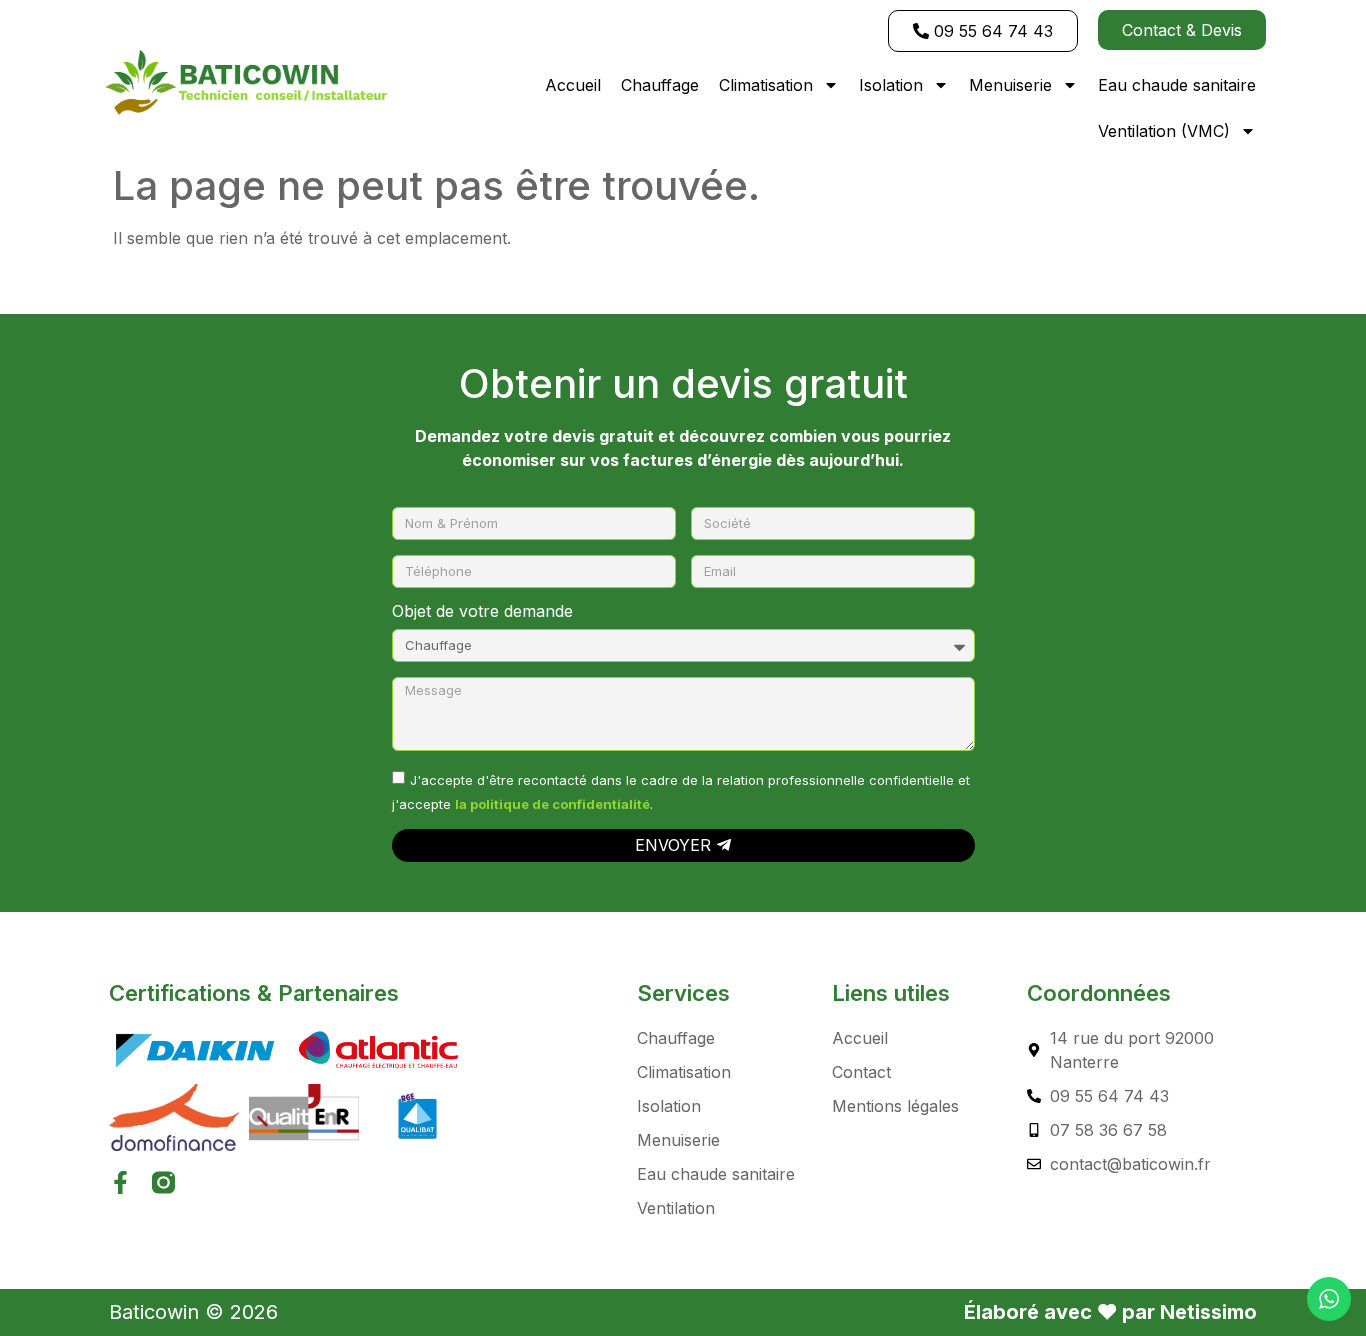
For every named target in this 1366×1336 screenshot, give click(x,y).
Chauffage (660, 85)
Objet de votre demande (482, 612)
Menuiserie (1010, 85)
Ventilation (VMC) (1164, 131)
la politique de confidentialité (552, 803)
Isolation (891, 85)
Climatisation (766, 85)
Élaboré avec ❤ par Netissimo (1110, 1312)
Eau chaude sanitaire (1177, 85)
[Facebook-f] (120, 1182)
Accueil (573, 85)
